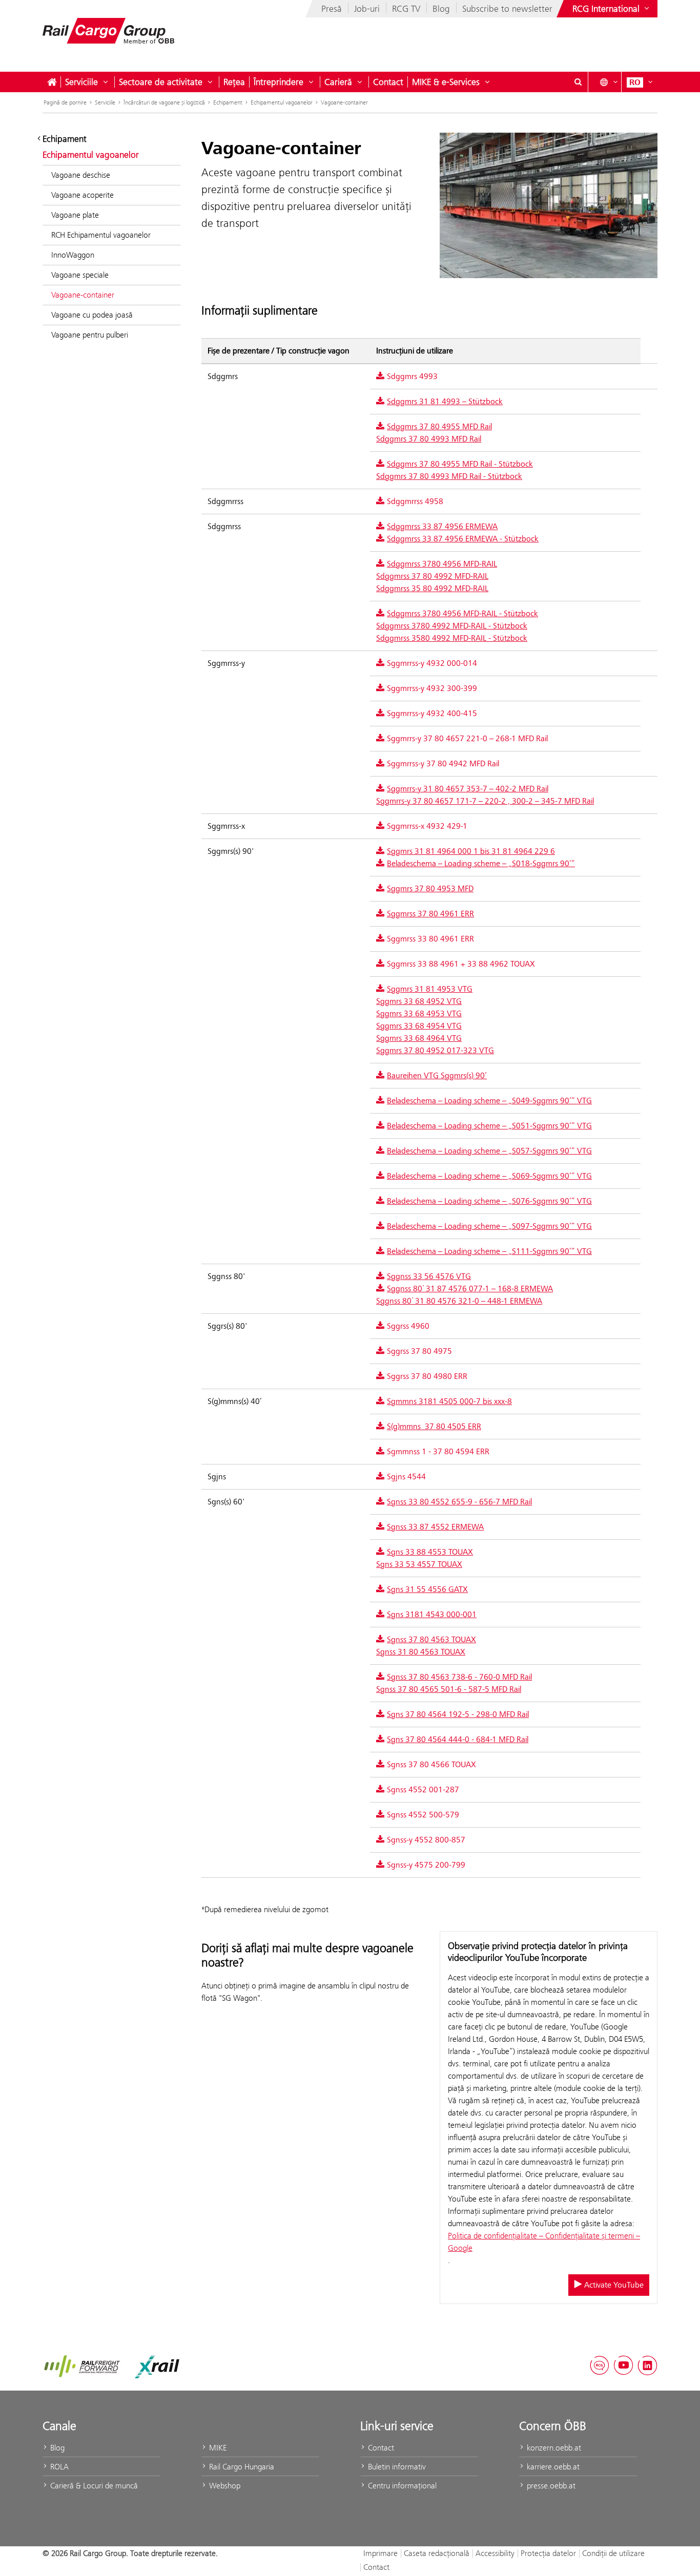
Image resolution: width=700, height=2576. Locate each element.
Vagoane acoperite (83, 195)
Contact (388, 82)
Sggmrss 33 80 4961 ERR (430, 939)
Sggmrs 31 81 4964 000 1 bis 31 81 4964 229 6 (471, 851)
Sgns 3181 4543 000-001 (432, 1615)
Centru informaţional (401, 2486)
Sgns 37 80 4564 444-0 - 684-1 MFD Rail (458, 1740)
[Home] (52, 82)
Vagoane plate (75, 215)
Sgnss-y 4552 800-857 (426, 1840)
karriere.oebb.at (552, 2467)
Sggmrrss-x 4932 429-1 (427, 826)
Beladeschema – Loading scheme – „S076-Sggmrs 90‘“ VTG (489, 1201)
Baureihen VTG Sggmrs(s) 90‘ (437, 1076)
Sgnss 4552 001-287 (423, 1790)
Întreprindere (279, 82)
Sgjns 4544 (406, 1477)
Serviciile (81, 82)
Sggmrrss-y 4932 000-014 (432, 663)
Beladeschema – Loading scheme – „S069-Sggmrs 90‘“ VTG (489, 1176)
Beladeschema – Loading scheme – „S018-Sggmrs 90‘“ (481, 864)
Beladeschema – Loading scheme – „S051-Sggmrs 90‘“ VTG (489, 1126)
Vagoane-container (344, 102)
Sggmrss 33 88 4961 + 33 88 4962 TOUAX (461, 964)
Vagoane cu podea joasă (92, 315)
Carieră (338, 82)
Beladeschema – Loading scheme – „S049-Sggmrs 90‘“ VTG (489, 1101)
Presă (332, 9)
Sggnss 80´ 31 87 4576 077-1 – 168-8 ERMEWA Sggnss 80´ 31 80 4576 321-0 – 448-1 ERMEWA (465, 1295)
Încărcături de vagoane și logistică (164, 102)
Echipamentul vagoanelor (282, 102)
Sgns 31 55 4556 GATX (427, 1589)
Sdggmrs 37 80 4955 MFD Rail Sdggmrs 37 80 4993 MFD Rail (434, 433)
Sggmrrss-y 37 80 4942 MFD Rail (443, 764)
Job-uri (367, 9)
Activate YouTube (613, 2285)
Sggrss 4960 (408, 1326)
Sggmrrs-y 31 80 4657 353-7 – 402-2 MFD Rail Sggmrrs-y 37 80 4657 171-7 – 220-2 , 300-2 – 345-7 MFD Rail (485, 795)
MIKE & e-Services (446, 82)
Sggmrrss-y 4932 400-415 (432, 714)
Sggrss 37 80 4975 (419, 1351)
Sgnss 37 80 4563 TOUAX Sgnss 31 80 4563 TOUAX (426, 1646)
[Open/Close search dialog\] (578, 82)
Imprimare (380, 2553)
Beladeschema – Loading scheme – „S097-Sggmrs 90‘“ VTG (489, 1226)
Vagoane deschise (81, 175)
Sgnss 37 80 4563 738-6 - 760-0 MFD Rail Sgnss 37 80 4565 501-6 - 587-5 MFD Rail (454, 1683)
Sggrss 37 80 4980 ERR (427, 1376)
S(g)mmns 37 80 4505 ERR (434, 1427)
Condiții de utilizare (613, 2553)
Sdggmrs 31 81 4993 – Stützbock (445, 402)
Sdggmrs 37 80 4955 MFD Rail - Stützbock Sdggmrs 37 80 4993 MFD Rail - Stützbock (455, 470)
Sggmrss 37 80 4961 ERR (430, 914)
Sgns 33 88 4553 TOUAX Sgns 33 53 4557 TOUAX (425, 1558)
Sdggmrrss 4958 (415, 501)
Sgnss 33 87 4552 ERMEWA (435, 1527)
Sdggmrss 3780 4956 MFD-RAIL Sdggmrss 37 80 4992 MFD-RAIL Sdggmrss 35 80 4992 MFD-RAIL (437, 576)
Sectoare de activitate (161, 82)
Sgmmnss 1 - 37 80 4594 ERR (438, 1452)
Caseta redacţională (437, 2553)
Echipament (228, 102)
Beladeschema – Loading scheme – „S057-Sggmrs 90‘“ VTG (489, 1151)
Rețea (234, 82)
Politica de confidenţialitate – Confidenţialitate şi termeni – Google (544, 2242)
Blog (441, 9)
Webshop (224, 2486)
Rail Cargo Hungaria (241, 2467)
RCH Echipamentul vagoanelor (101, 235)
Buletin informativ (396, 2467)
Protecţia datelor (548, 2553)
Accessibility (495, 2553)
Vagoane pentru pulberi (90, 335)
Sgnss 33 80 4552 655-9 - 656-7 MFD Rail (459, 1502)
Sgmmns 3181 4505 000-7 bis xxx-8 (449, 1401)
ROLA (58, 2467)
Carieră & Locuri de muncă (93, 2486)
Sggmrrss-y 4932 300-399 (432, 688)
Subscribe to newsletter (507, 9)
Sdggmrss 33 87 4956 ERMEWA (442, 527)
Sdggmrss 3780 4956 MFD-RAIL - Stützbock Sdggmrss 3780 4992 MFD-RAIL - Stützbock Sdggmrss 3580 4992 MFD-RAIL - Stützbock (457, 626)
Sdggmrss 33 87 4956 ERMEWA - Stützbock (463, 539)
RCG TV (406, 9)
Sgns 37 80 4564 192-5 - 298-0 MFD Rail (458, 1714)
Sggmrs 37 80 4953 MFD (430, 889)
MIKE (217, 2448)
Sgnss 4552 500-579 (423, 1815)
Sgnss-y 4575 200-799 (426, 1865)
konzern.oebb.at (553, 2448)
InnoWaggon (73, 255)
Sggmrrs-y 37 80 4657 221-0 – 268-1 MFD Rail (467, 739)
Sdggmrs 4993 (412, 376)
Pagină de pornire (65, 102)
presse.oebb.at (550, 2486)
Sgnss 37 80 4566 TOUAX (431, 1765)
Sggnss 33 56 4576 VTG (429, 1276)
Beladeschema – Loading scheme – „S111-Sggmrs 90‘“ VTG (489, 1251)
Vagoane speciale (80, 275)
